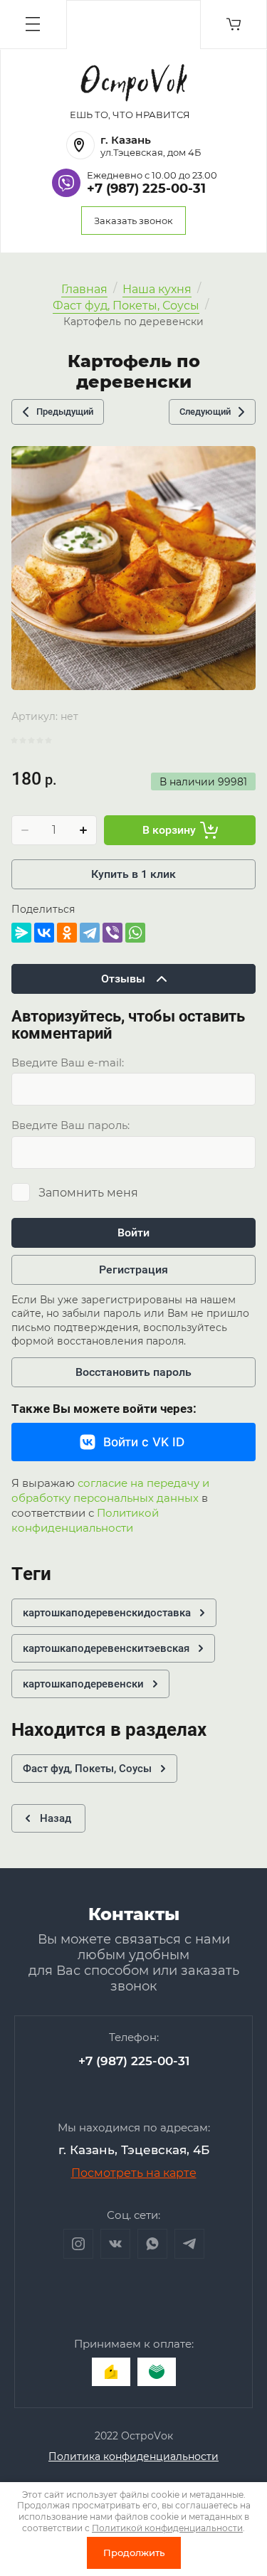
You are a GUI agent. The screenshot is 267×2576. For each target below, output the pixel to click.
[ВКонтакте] (44, 933)
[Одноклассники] (67, 933)
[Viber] (112, 933)
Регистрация (133, 1270)
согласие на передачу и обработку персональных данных (110, 1490)
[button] (33, 25)
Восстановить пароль (133, 1372)
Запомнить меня (88, 1193)
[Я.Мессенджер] (21, 933)
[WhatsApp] (135, 933)
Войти (133, 1233)
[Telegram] (90, 933)
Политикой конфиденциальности (85, 1520)
